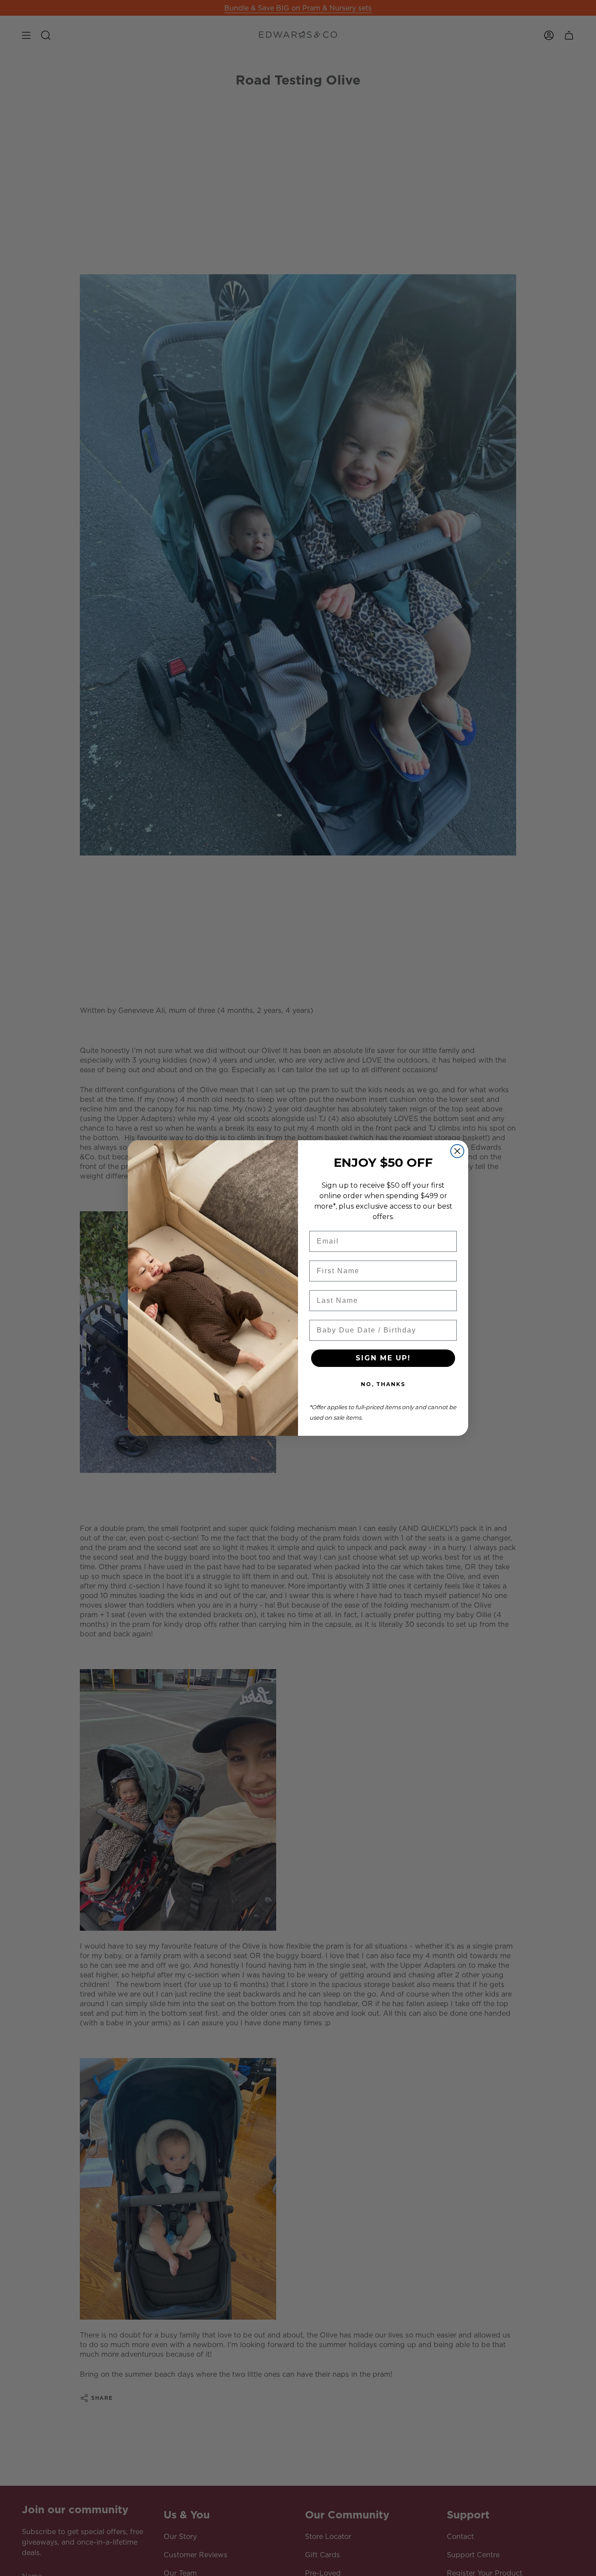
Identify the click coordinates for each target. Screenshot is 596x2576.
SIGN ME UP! (383, 1358)
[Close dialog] (457, 1151)
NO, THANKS (383, 1384)
